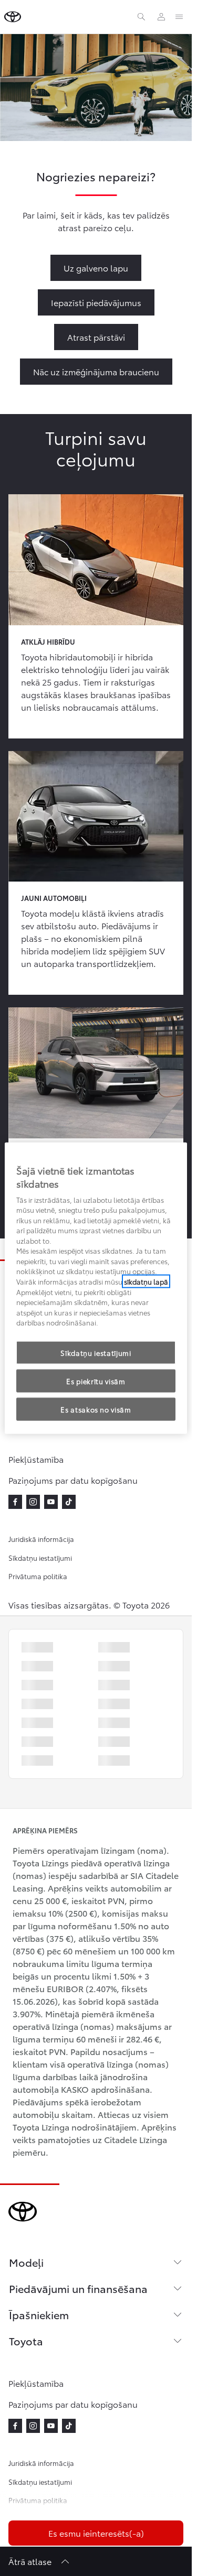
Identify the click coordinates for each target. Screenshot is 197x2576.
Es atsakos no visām (96, 1409)
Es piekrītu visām (96, 1381)
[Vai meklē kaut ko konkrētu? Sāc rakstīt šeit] (141, 17)
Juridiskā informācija (41, 1539)
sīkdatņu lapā (146, 1281)
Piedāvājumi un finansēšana (78, 2288)
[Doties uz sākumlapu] (13, 17)
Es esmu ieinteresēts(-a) (96, 2533)
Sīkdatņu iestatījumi (40, 1558)
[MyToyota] (161, 17)
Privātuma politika (38, 1576)
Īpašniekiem (39, 2314)
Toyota (26, 2341)
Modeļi (26, 2262)
